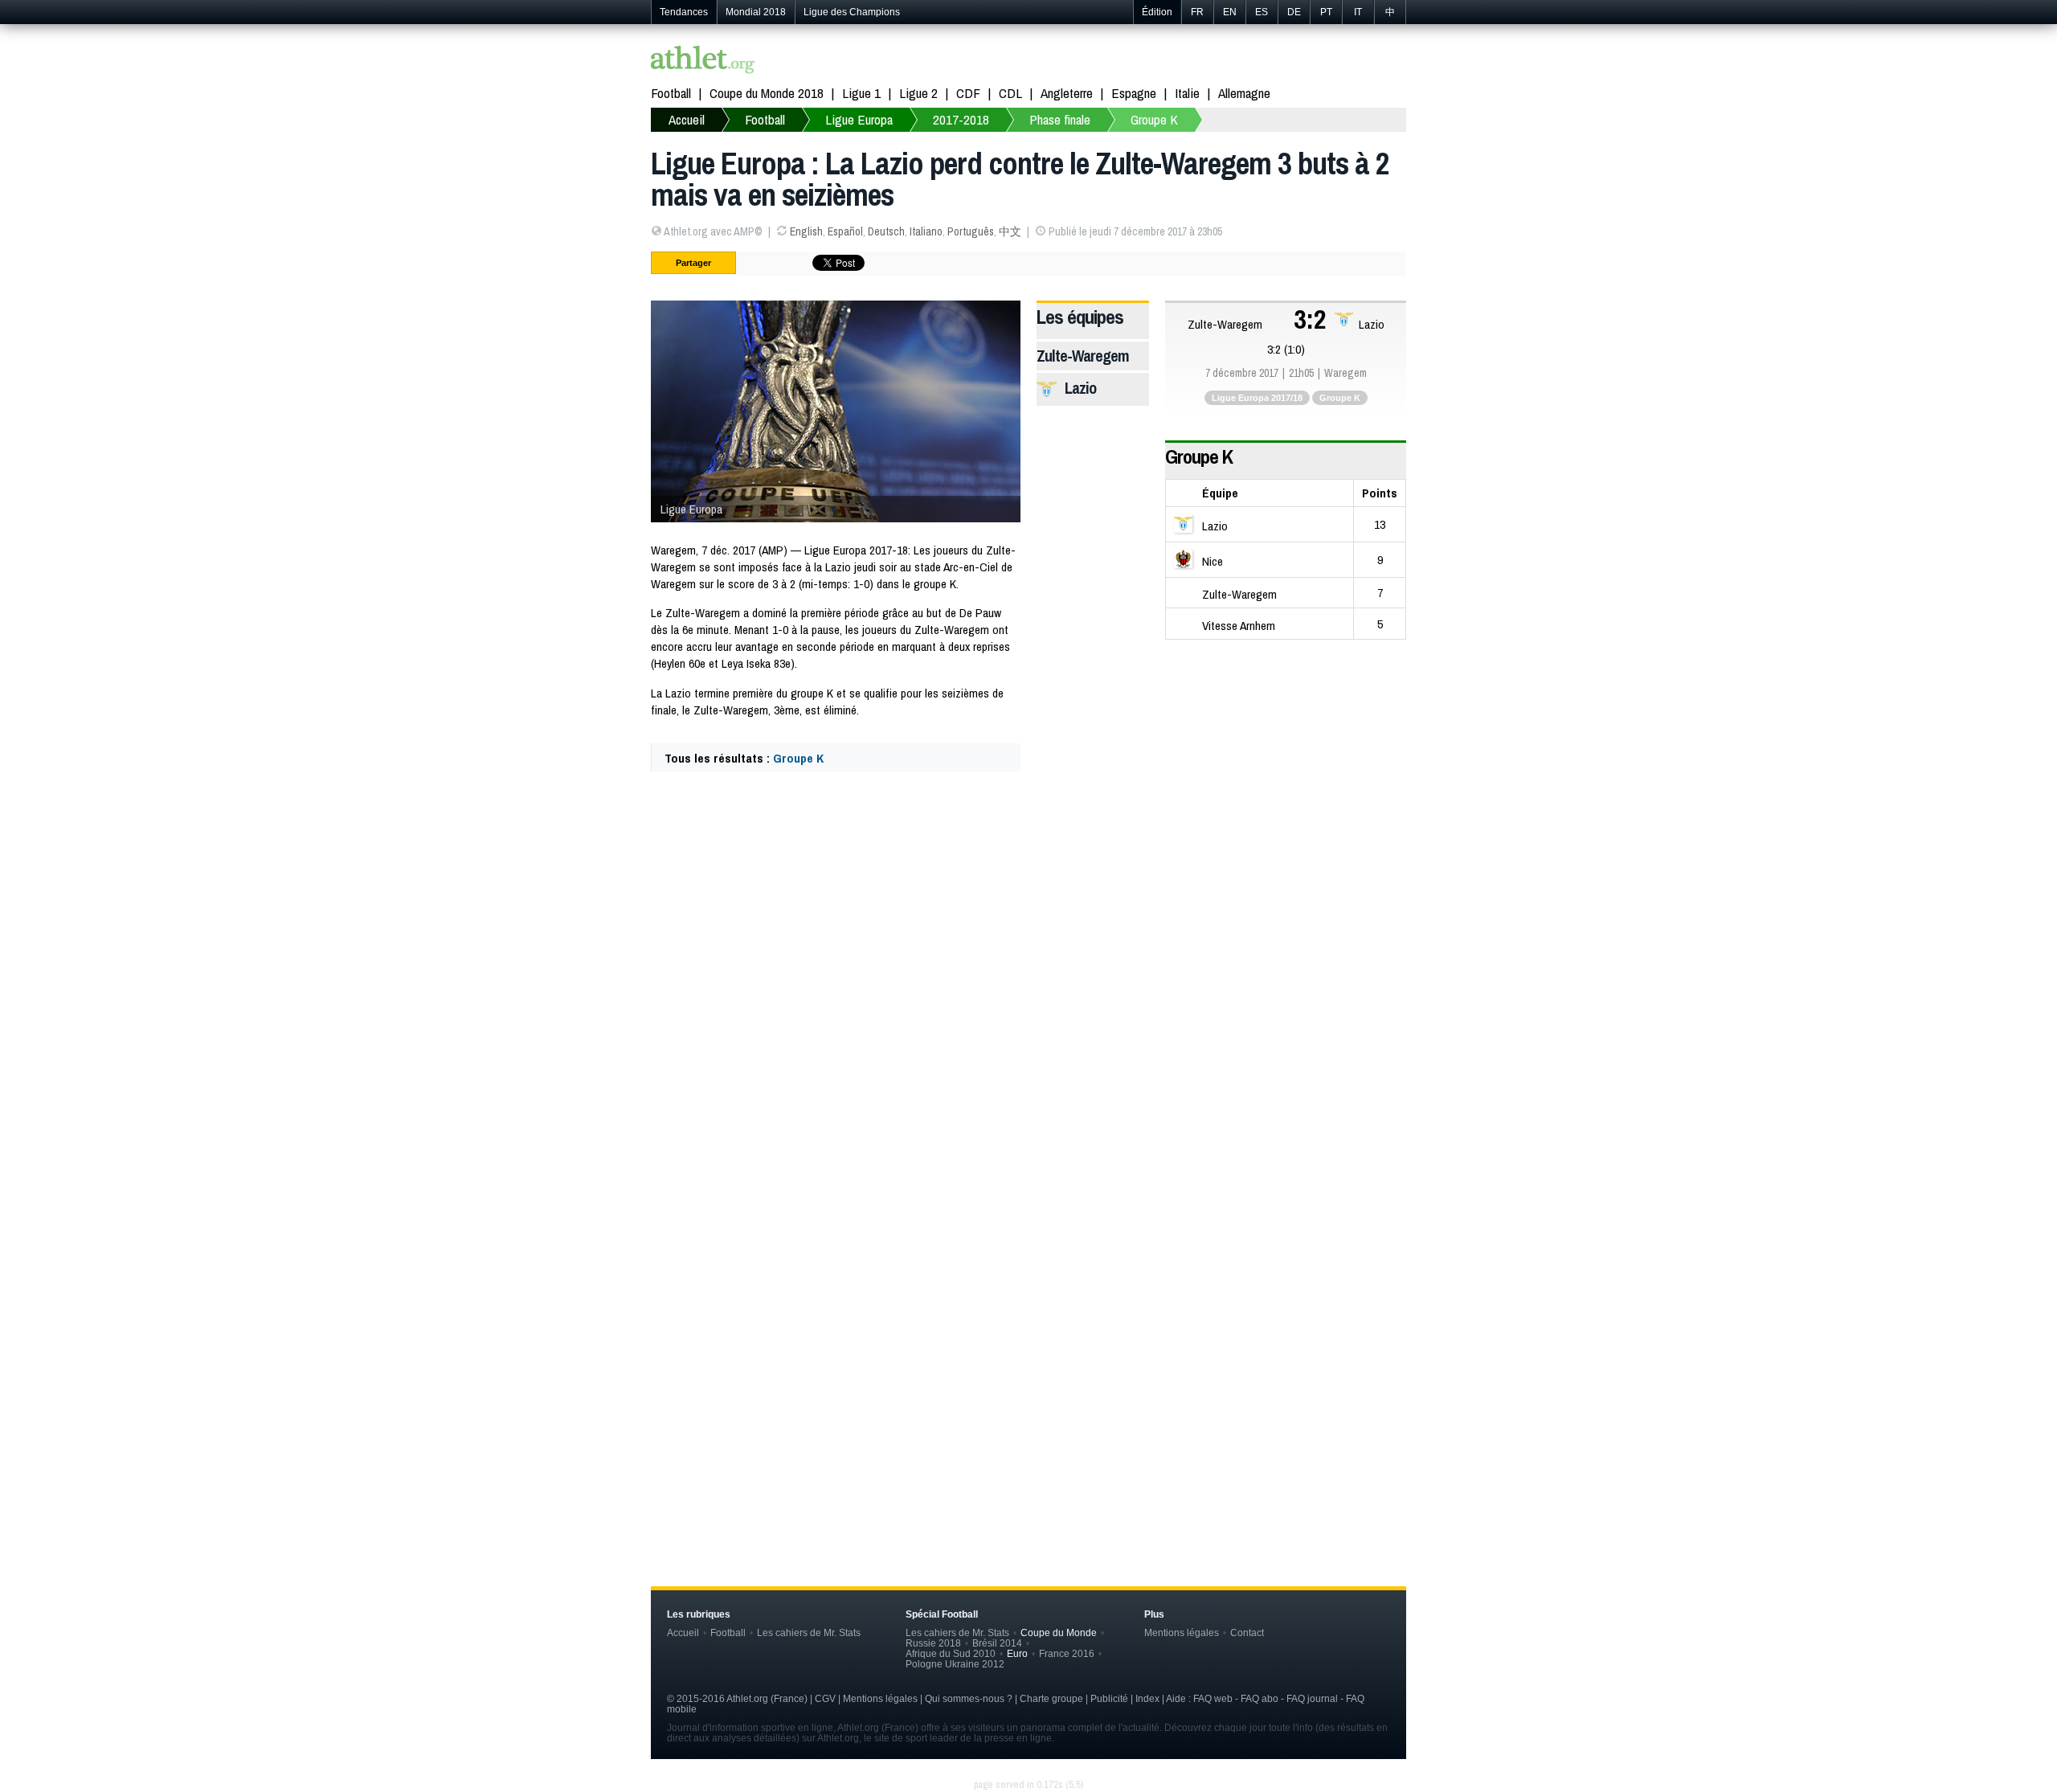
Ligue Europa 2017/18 (1257, 398)
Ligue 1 (861, 93)
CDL (1010, 93)
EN (1230, 12)
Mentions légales (1182, 1632)
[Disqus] (1028, 1284)
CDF (968, 93)
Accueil (687, 119)
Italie (1187, 93)
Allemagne (1244, 93)
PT (1326, 12)
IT (1358, 12)
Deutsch (886, 231)
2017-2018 (961, 119)
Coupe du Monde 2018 (767, 93)
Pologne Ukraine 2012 (955, 1664)
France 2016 (1067, 1653)
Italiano (926, 231)
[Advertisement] (1028, 922)
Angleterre (1067, 93)
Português (971, 231)
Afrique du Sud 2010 (951, 1653)
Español (845, 231)
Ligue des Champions (852, 12)
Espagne (1134, 93)
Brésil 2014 (997, 1643)
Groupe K (1154, 119)
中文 (1010, 231)
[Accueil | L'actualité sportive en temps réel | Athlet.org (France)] (703, 61)
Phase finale (1060, 119)
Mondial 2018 (756, 12)
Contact (1247, 1632)
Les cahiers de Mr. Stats (809, 1632)
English (806, 231)
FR (1197, 12)
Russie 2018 (933, 1643)
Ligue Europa (859, 119)
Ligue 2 (918, 93)
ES (1262, 12)
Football (671, 93)
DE (1294, 12)
